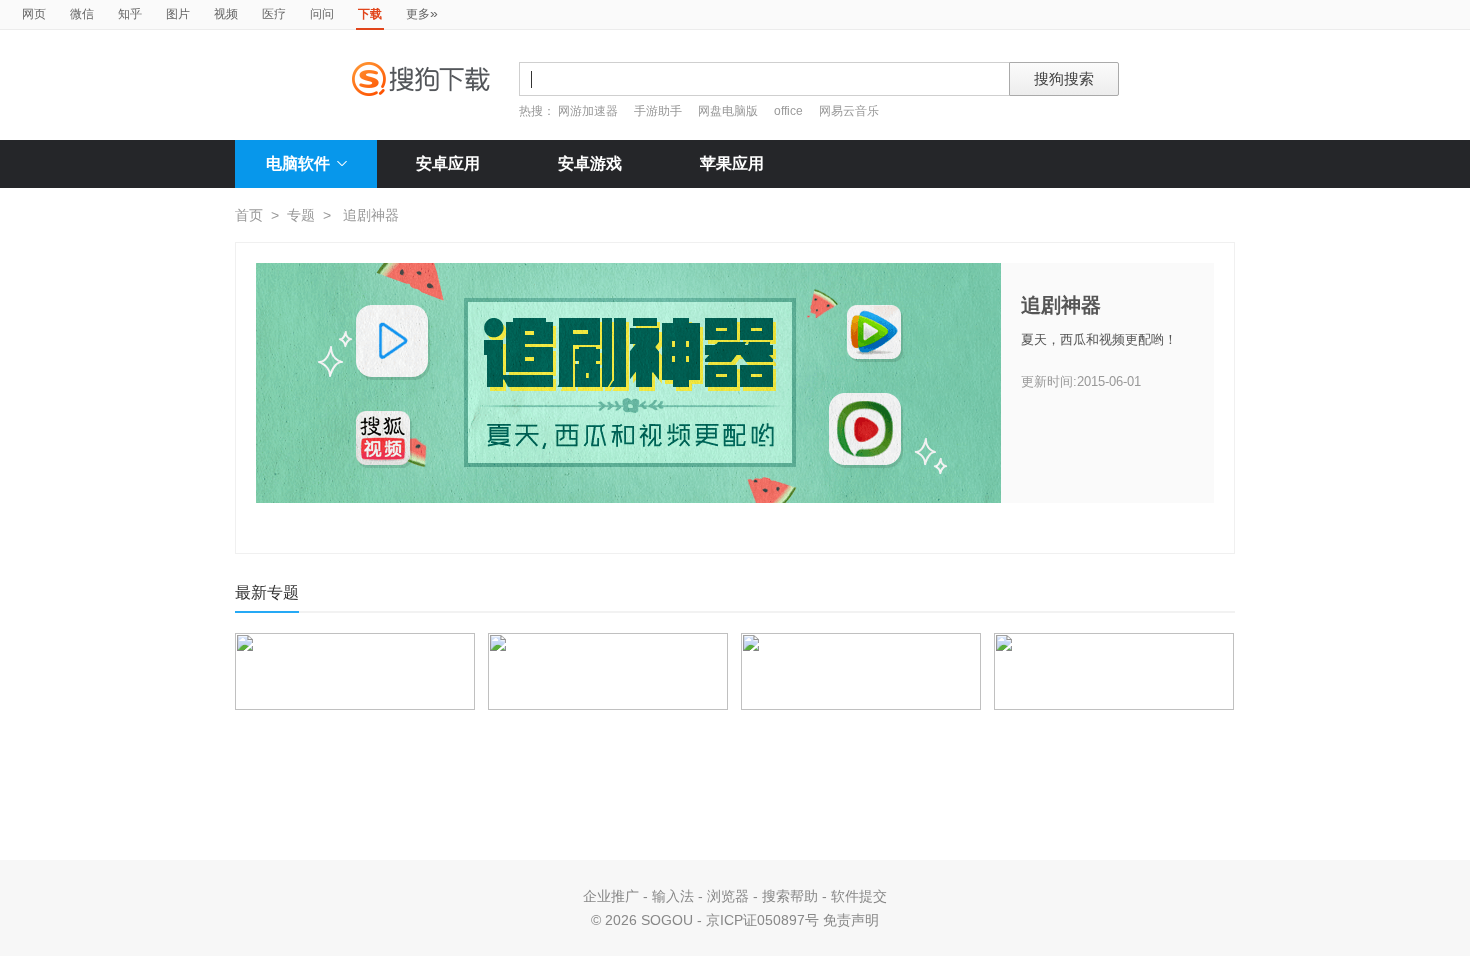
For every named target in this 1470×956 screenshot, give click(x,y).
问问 (322, 14)
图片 (178, 14)
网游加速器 (588, 111)
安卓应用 (448, 163)
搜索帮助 (790, 896)
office (790, 111)
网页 (34, 14)
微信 (82, 14)
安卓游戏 (590, 163)
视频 (226, 14)
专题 (301, 215)
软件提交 (859, 896)
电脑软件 (298, 163)
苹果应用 (732, 163)
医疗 (274, 14)
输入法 (673, 896)
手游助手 (659, 111)
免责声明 (851, 920)
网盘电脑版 (728, 111)
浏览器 (728, 896)
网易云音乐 (849, 111)
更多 (422, 13)
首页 (249, 215)
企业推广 (611, 896)
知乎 (130, 14)
